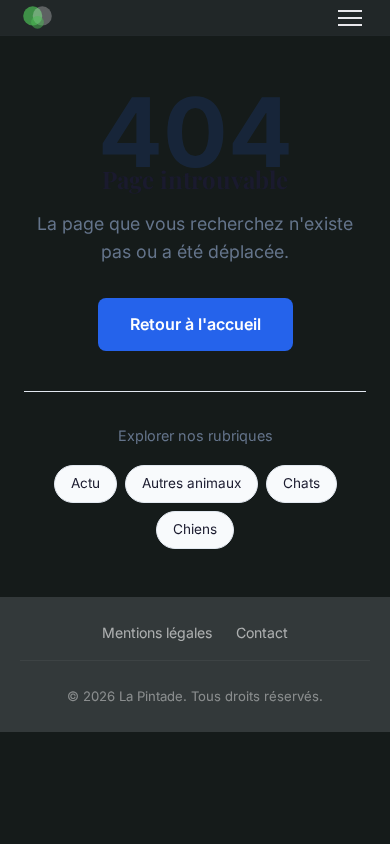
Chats (301, 483)
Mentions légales (157, 632)
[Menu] (350, 18)
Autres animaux (191, 483)
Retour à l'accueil (195, 324)
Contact (262, 632)
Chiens (195, 529)
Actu (85, 483)
